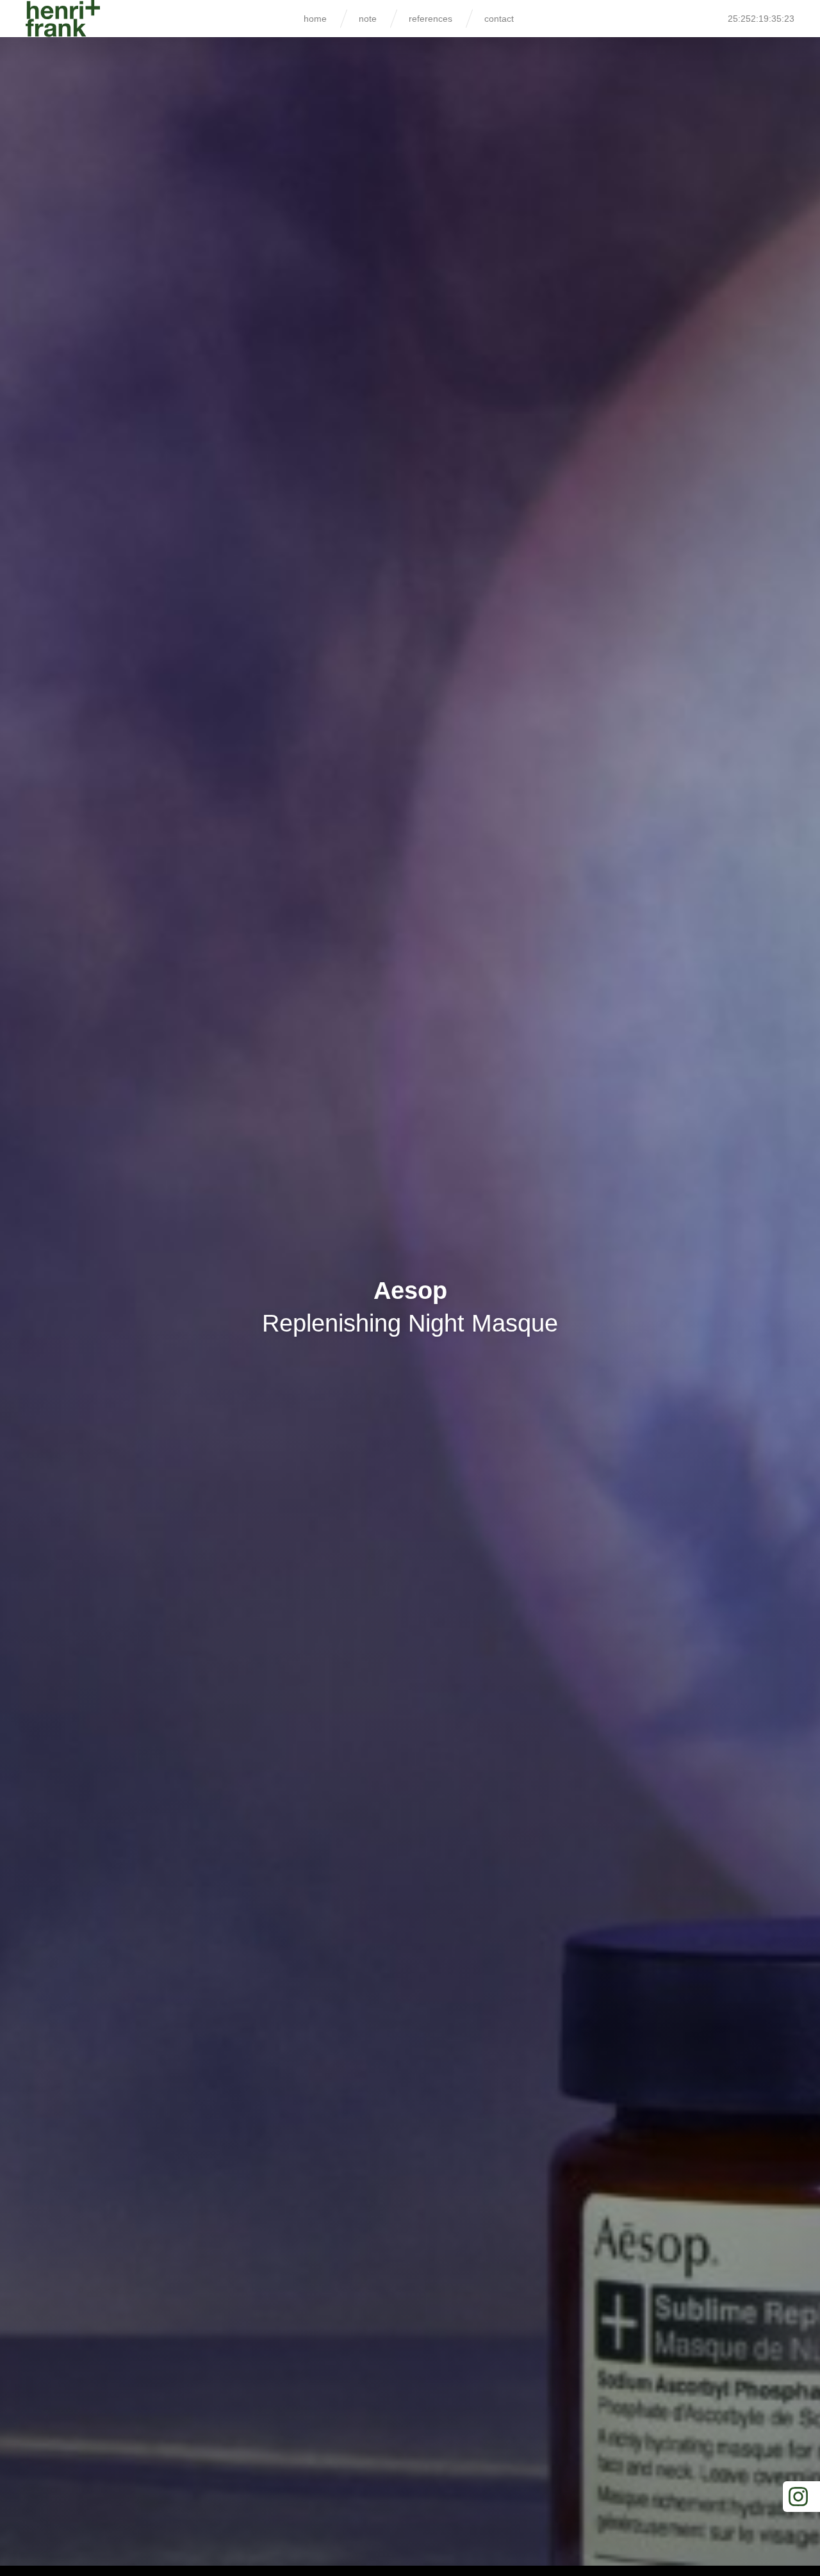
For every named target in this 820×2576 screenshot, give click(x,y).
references (430, 19)
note (368, 19)
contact (499, 19)
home (315, 19)
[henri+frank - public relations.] (63, 19)
